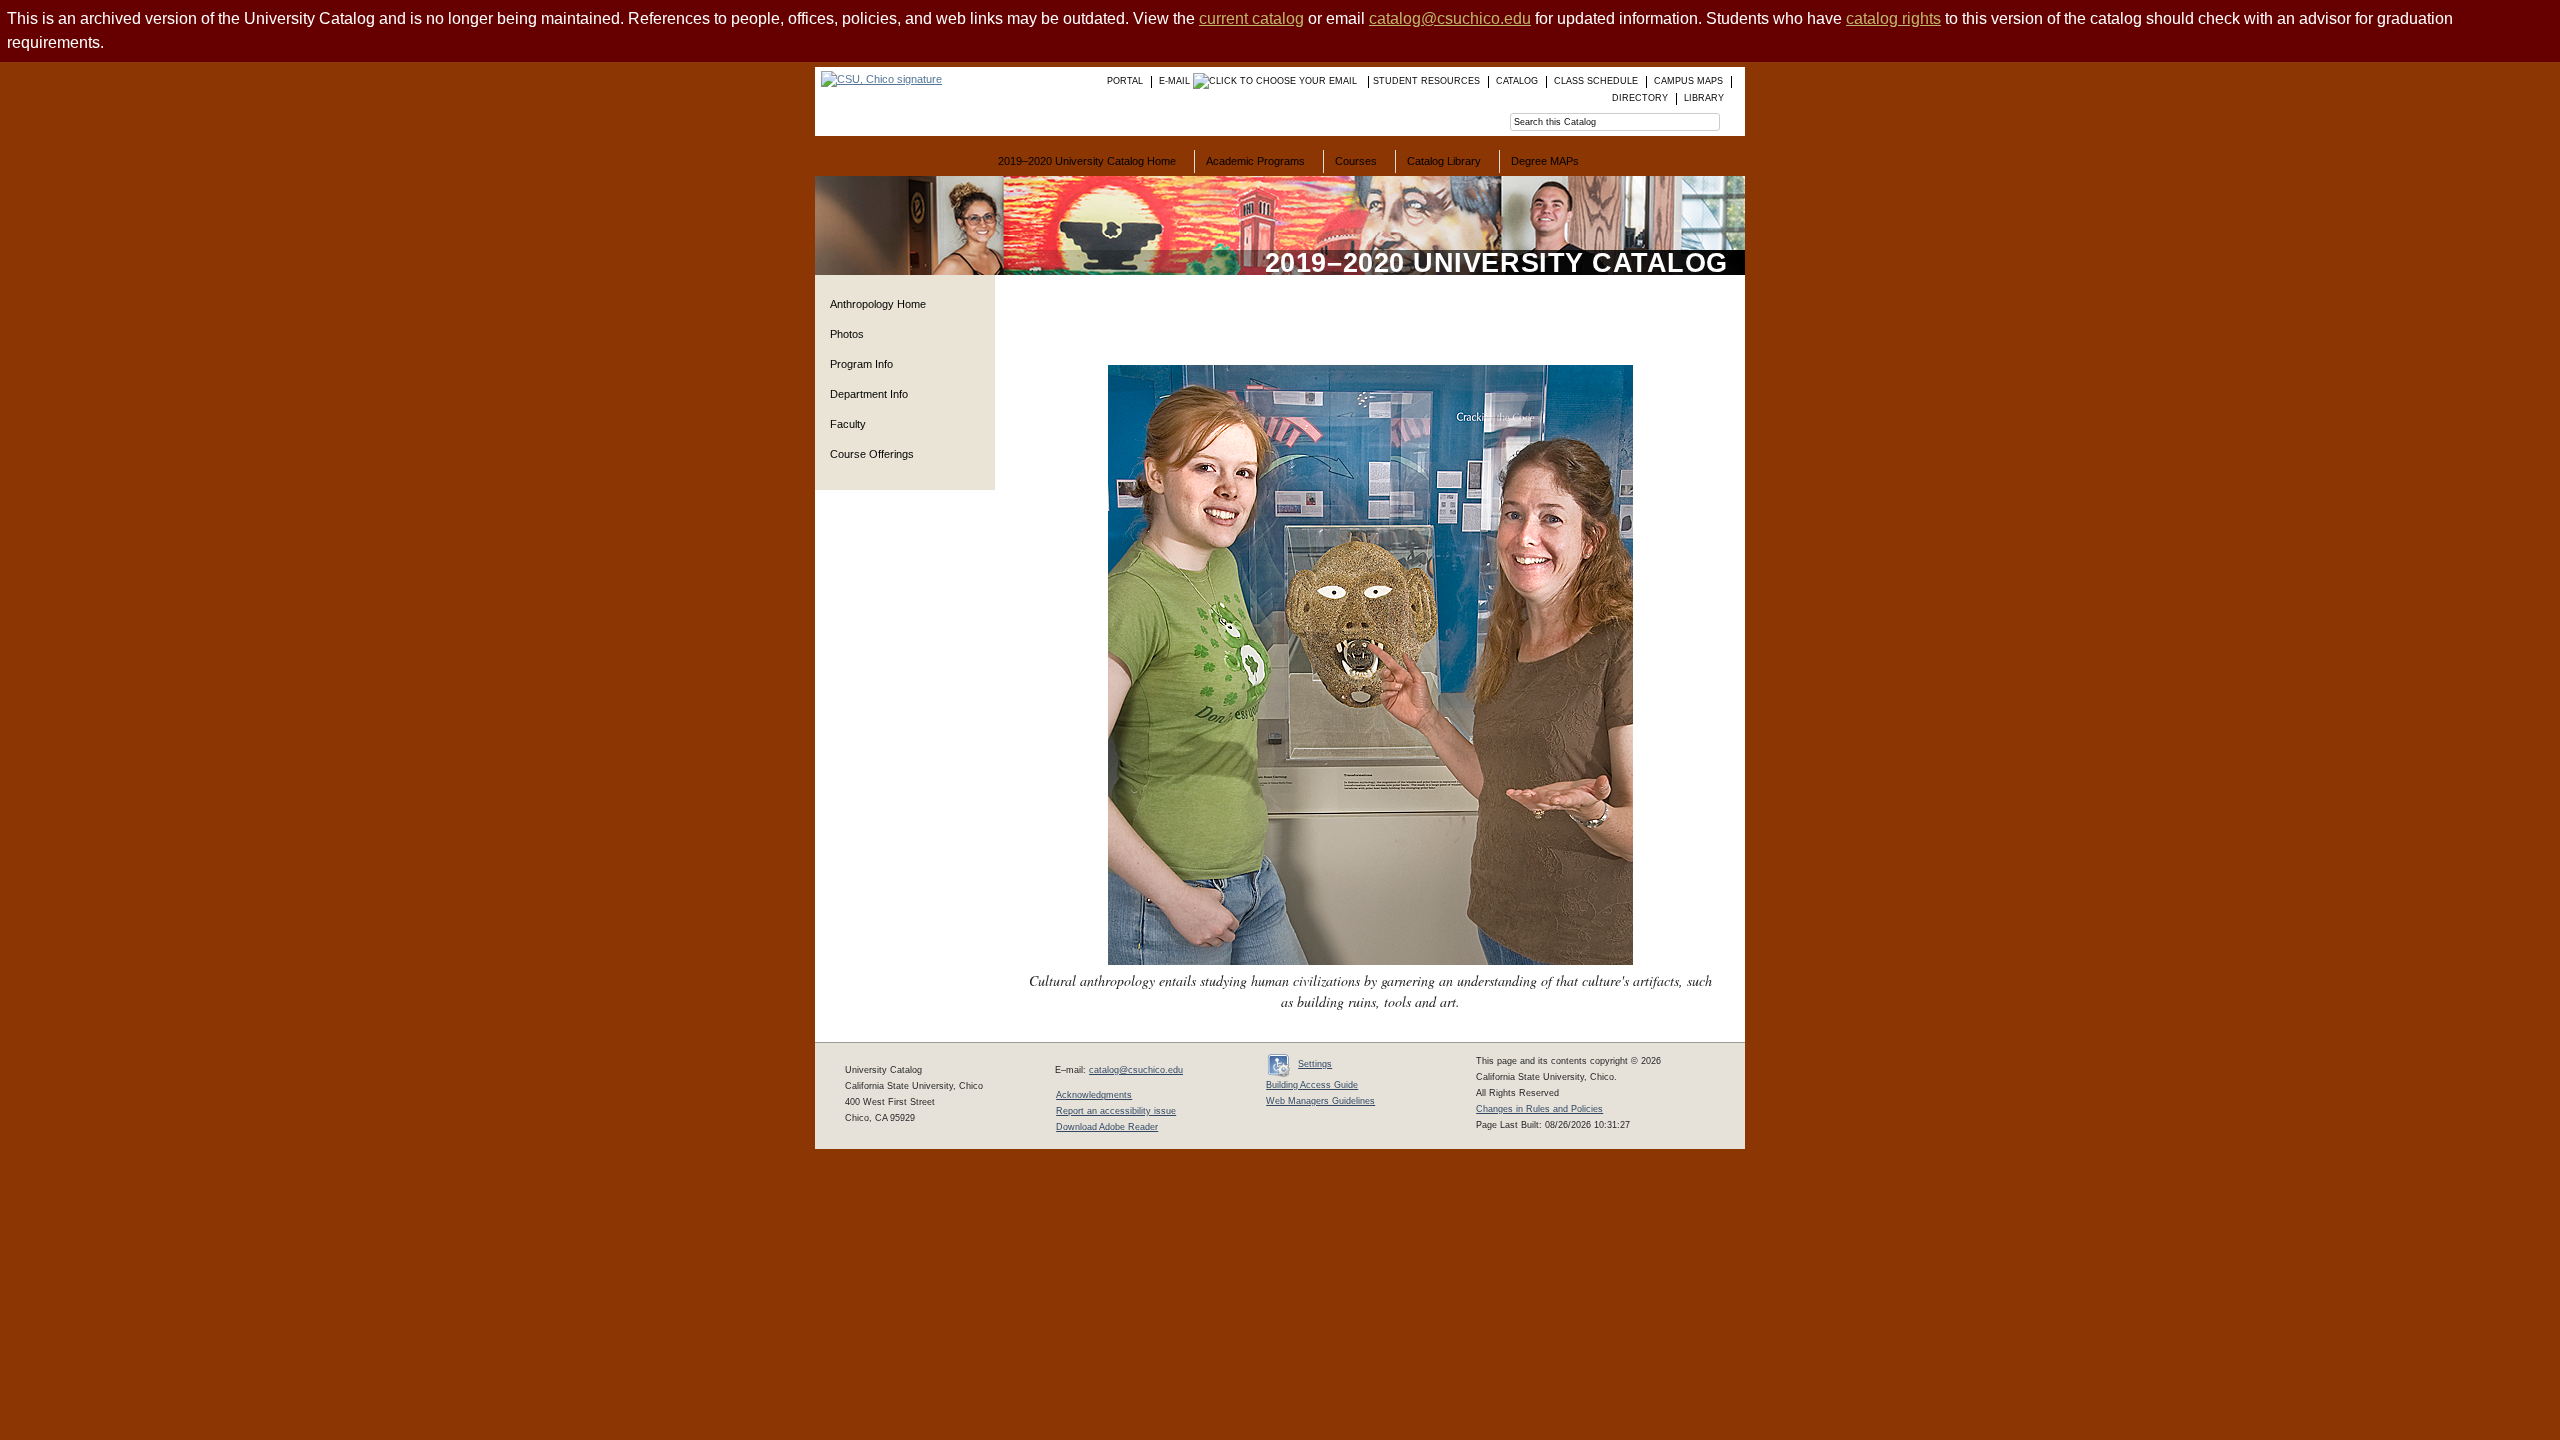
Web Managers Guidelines (1320, 1101)
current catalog (1251, 18)
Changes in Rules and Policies (1539, 1109)
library (1704, 98)
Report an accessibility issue (1116, 1111)
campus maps (1688, 81)
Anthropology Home (878, 304)
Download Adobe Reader (1107, 1127)
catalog (1517, 81)
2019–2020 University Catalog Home (1087, 161)
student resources (1426, 81)
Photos (847, 334)
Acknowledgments (1094, 1095)
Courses (1356, 161)
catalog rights (1893, 18)
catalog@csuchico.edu (1450, 18)
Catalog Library (1444, 161)
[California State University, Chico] (878, 79)
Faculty (848, 424)
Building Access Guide (1312, 1085)
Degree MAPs (1545, 161)
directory (1640, 98)
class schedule (1596, 81)
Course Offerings (872, 454)
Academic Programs (1255, 161)
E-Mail (1176, 81)
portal (1125, 81)
